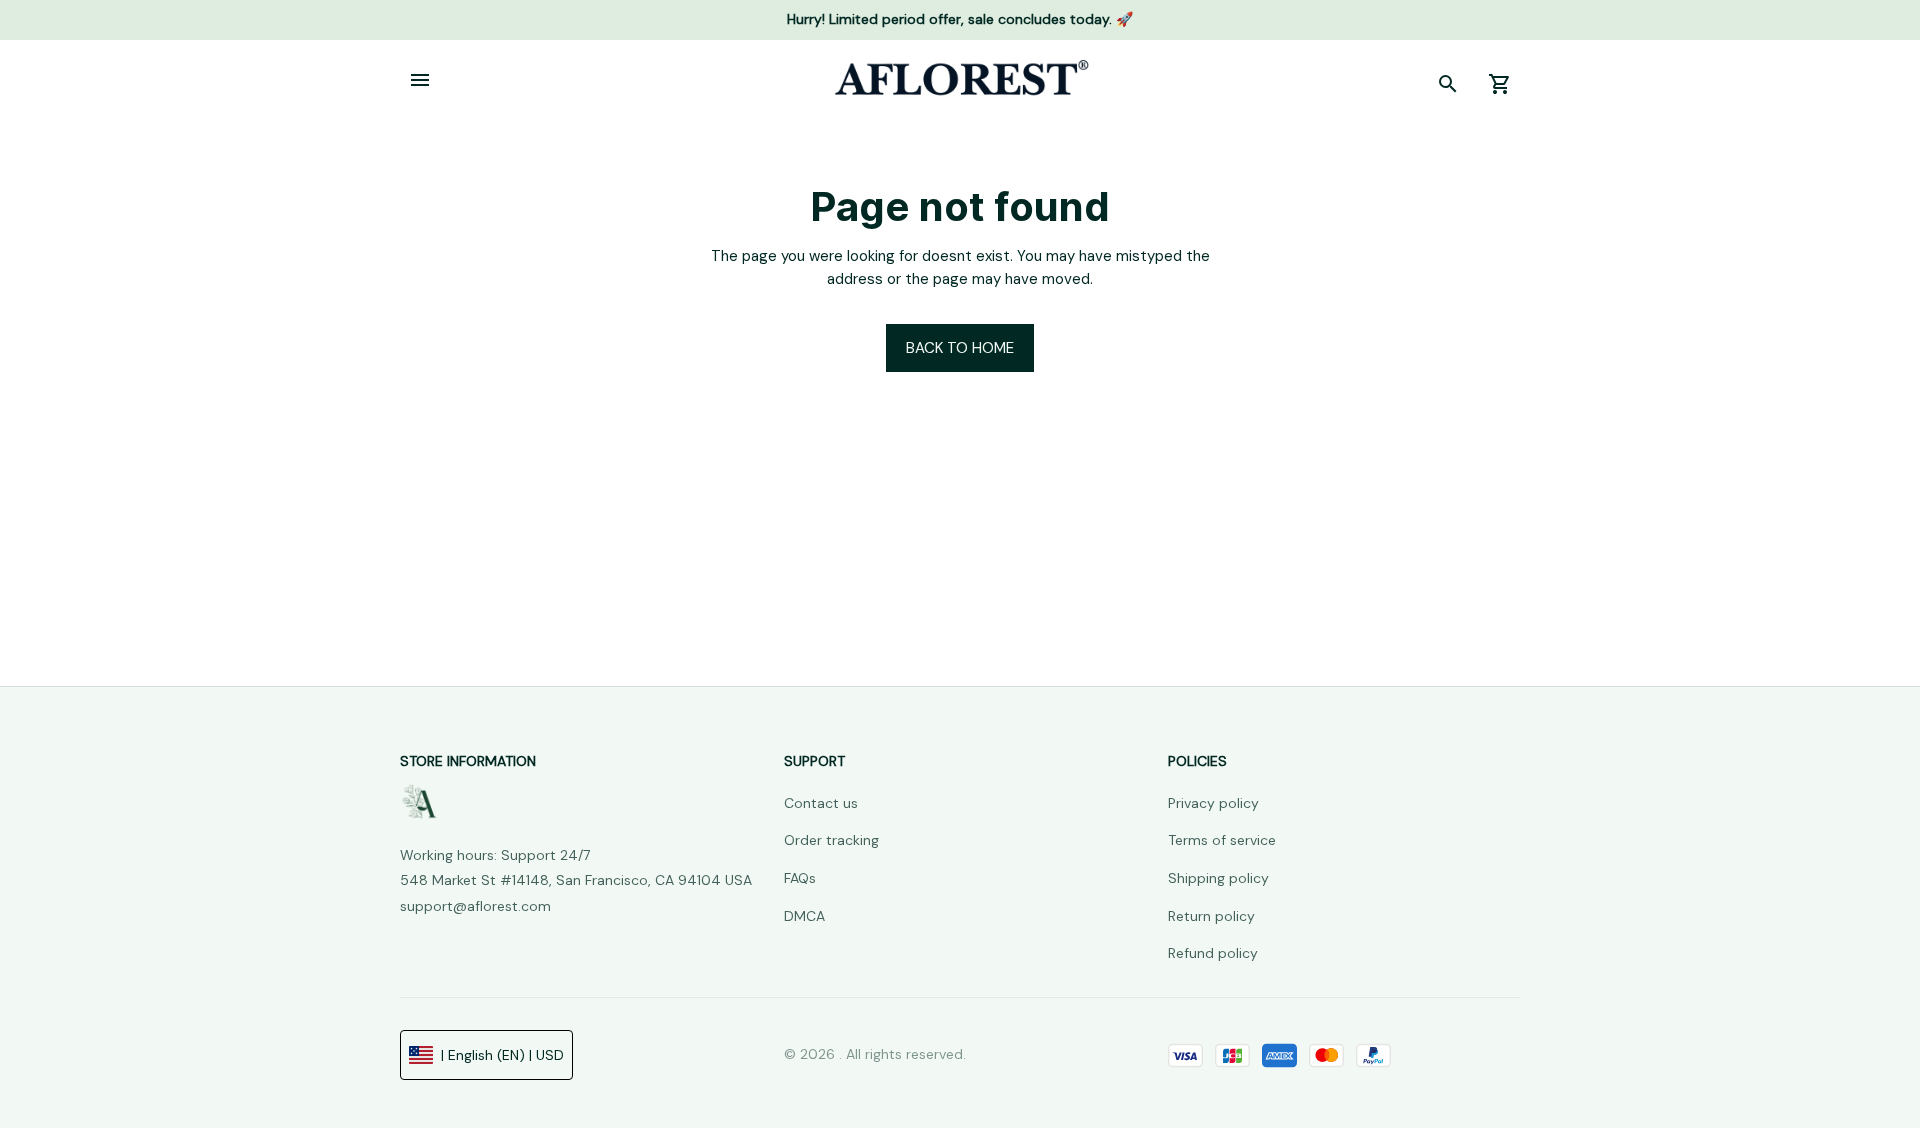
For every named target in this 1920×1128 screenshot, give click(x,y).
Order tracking (831, 840)
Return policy (1211, 916)
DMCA (804, 916)
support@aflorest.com (475, 906)
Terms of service (1222, 840)
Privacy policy (1213, 803)
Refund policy (1213, 953)
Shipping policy (1218, 878)
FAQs (800, 878)
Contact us (821, 803)
